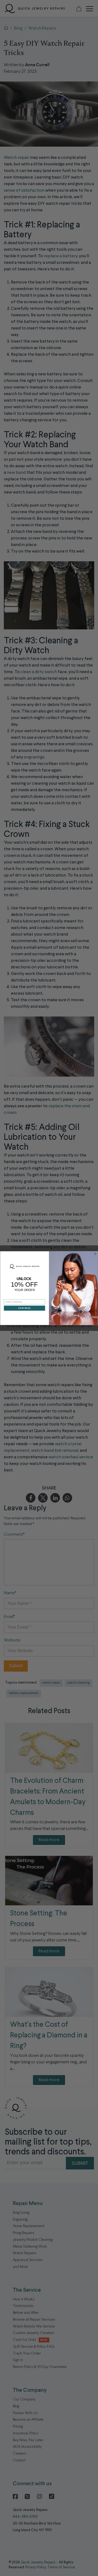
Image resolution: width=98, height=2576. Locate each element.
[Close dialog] (95, 1254)
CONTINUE (25, 1308)
